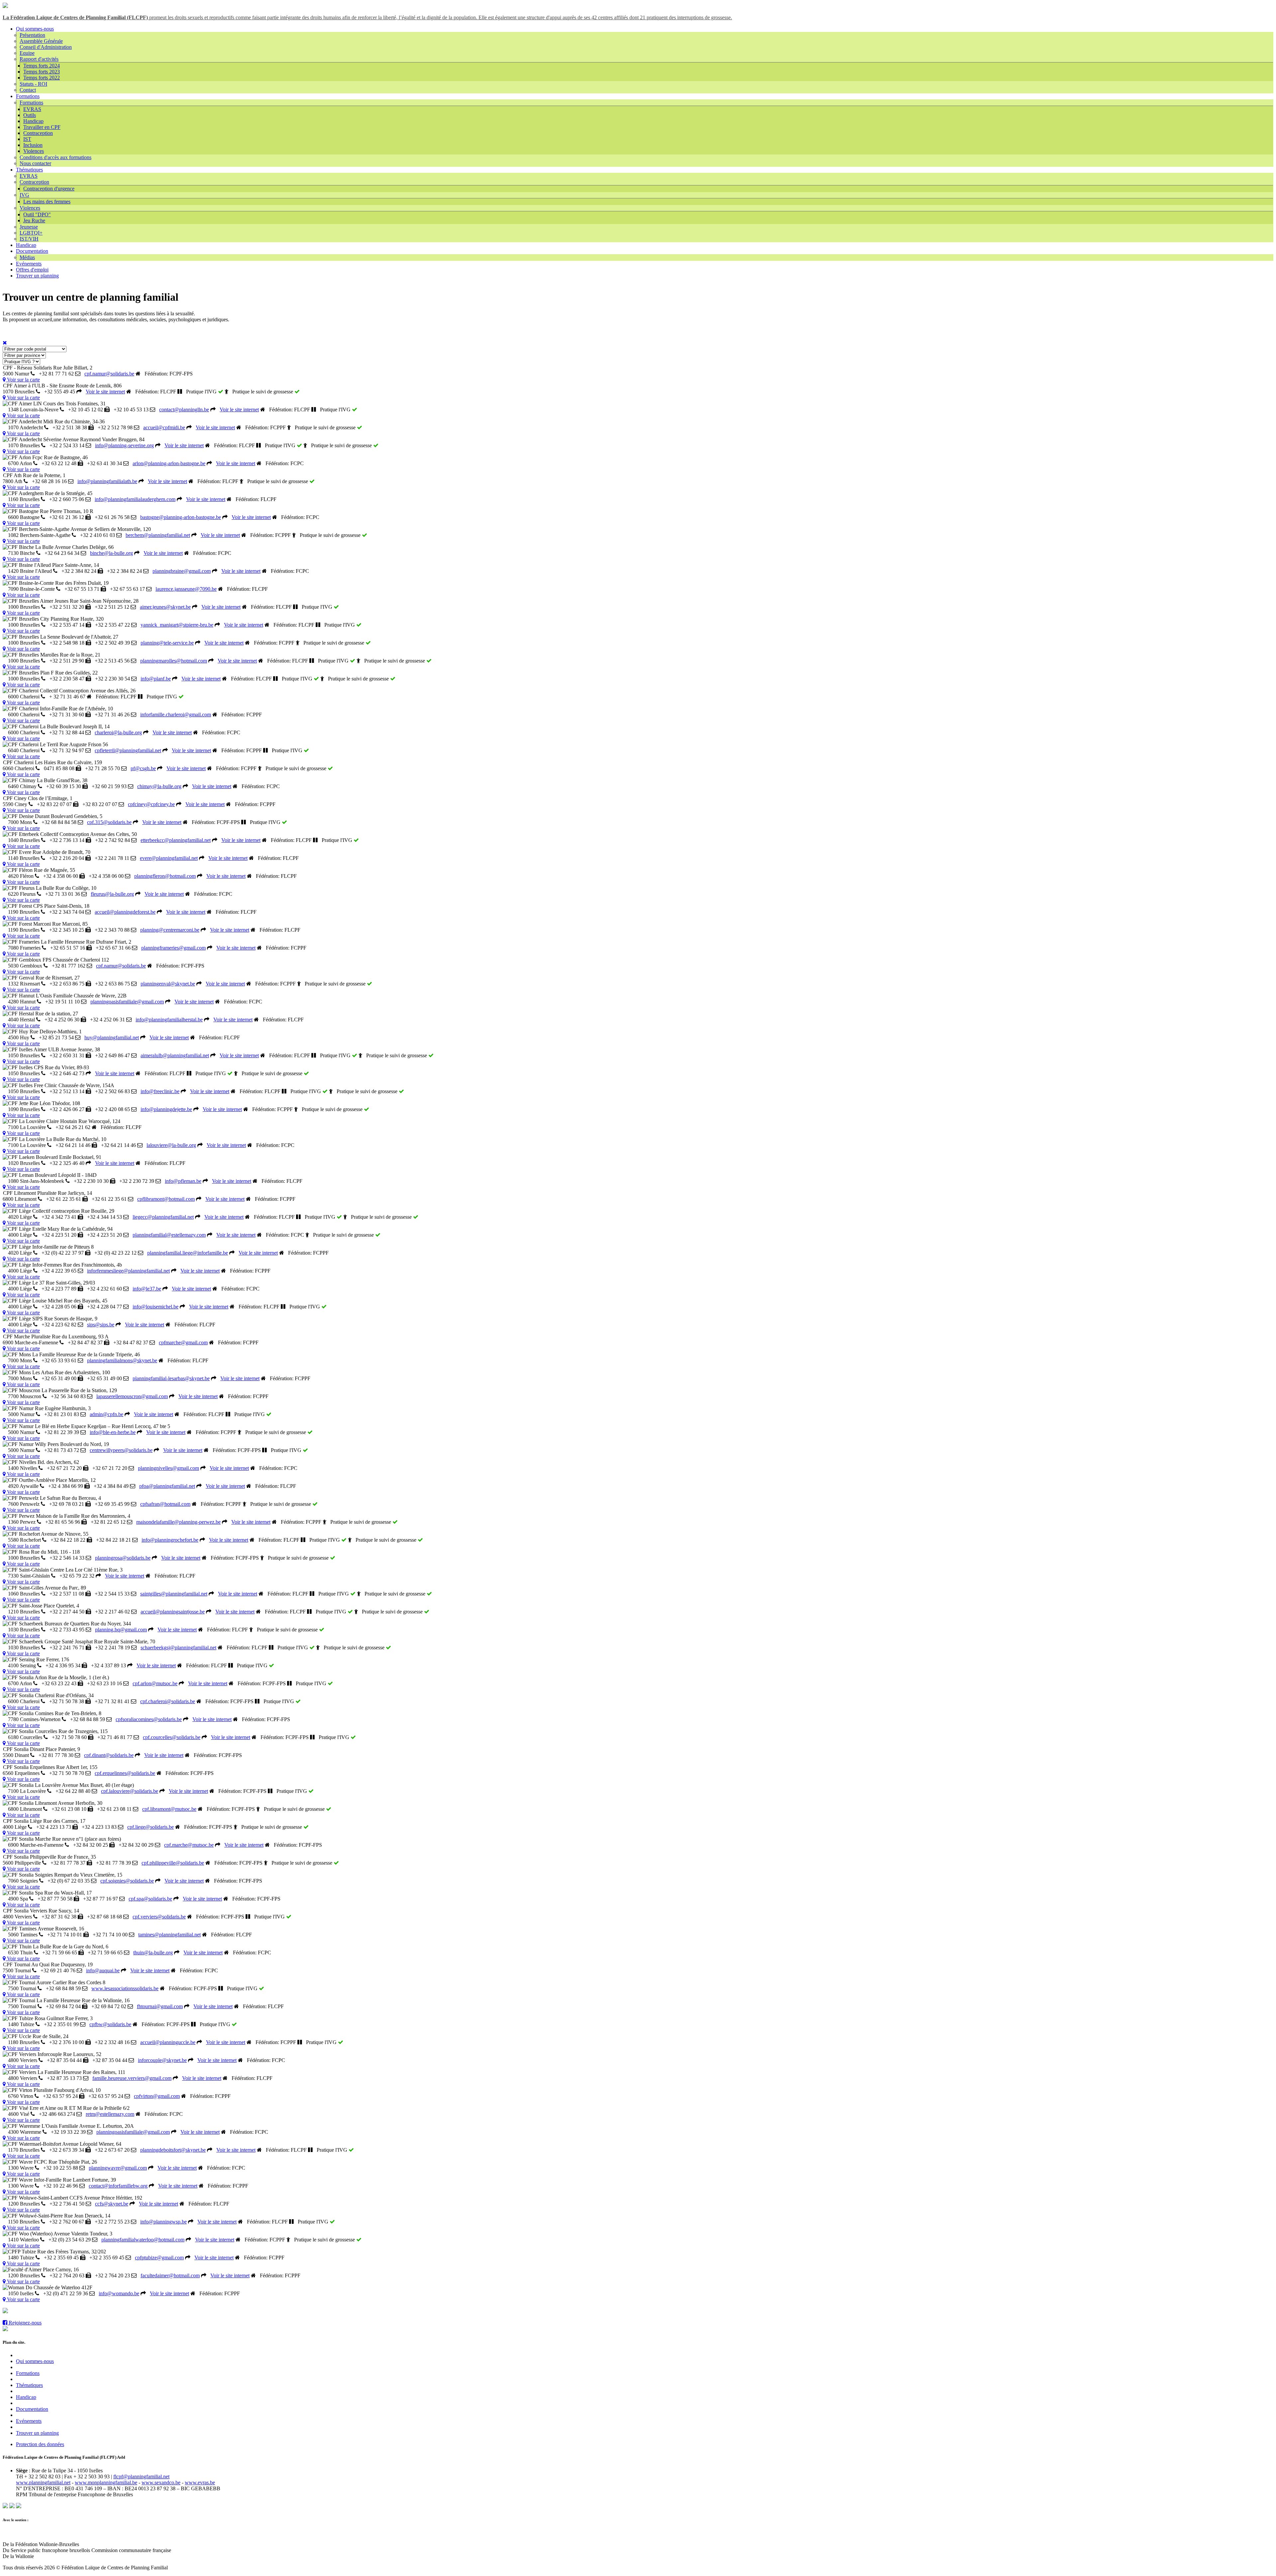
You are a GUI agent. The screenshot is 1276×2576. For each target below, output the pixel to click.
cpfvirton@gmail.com (157, 2096)
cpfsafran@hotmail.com (165, 1504)
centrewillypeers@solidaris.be (121, 1450)
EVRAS (32, 109)
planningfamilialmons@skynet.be (122, 1360)
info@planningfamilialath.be (107, 481)
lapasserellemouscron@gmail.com (132, 1396)
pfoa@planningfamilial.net (167, 1486)
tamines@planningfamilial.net (169, 1935)
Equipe (27, 53)
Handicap (33, 121)
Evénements (29, 264)
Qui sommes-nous (35, 29)
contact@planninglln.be (184, 410)
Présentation (32, 35)
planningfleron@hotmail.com (165, 876)
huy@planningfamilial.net (112, 1037)
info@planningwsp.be (163, 2222)
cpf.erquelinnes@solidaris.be (125, 1773)
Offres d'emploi (32, 270)
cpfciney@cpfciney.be (151, 804)
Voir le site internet (105, 392)
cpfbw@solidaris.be (110, 2024)
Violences (34, 151)
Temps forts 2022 (42, 78)
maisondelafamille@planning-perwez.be (178, 1522)
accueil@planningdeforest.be (125, 912)
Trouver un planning (37, 276)
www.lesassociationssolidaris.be (125, 1988)
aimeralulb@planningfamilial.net (175, 1055)
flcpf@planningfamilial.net (141, 2476)
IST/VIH (29, 239)
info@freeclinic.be (160, 1091)
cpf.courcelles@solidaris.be (172, 1737)
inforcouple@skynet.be (162, 2060)
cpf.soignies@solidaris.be (127, 1881)
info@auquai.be (103, 1970)
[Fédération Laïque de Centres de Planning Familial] (5, 6)
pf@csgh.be (143, 768)
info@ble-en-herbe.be (113, 1432)
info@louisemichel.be (156, 1307)
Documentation (32, 251)
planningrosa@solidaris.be (123, 1558)
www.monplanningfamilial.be (106, 2482)
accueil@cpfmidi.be (164, 427)
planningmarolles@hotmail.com (174, 661)
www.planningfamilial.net (43, 2482)
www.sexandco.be (161, 2482)
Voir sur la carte (23, 380)
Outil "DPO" (37, 214)
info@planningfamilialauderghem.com (135, 499)
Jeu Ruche (34, 220)
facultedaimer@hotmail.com (170, 2275)
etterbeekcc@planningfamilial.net (176, 840)
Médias (27, 257)
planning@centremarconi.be (170, 930)
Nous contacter (35, 163)
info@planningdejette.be (166, 1109)
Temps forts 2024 (42, 66)
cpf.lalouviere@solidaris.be (130, 1791)
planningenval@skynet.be (168, 984)
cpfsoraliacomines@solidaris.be (149, 1719)
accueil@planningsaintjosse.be (173, 1612)
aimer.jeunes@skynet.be (165, 607)
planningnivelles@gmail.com (168, 1468)
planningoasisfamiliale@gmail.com (127, 1002)
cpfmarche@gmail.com (183, 1342)
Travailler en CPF (42, 127)
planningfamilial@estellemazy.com (169, 1235)
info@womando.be (119, 2293)
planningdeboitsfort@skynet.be (173, 2150)
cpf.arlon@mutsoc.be (155, 1683)
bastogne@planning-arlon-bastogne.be (181, 517)
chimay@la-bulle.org (159, 786)
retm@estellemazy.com (110, 2114)
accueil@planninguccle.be (168, 2042)
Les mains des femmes (47, 202)
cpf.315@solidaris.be (109, 822)
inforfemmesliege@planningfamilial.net (128, 1271)
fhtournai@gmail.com (160, 2006)
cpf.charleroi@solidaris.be (168, 1701)
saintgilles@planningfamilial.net (174, 1594)
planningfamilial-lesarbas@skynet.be (171, 1378)
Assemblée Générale (41, 41)
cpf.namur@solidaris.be (109, 374)
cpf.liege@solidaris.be (151, 1827)
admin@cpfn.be (106, 1414)
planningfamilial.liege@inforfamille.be (188, 1253)
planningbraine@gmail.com (182, 571)
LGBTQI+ (31, 233)
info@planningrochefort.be (170, 1540)
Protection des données (40, 2444)
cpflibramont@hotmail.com (166, 1199)
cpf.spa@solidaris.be (150, 1899)
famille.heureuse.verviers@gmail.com (132, 2078)
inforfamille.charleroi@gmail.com (176, 715)
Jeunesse (29, 227)
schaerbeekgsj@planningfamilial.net (178, 1648)
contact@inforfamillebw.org (118, 2186)
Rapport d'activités (39, 59)
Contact (28, 90)
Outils (30, 115)
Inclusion (33, 145)
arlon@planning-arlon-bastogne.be (169, 463)
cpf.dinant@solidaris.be (109, 1755)
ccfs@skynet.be (112, 2204)
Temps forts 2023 (42, 72)
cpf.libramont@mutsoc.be (169, 1809)
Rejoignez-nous (24, 2323)
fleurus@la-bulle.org (112, 894)
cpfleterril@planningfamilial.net (128, 750)
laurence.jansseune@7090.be (186, 589)
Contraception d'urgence (49, 189)
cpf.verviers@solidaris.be (159, 1917)
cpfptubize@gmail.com (159, 2258)
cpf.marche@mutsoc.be (189, 1845)
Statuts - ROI (33, 84)
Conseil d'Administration (46, 47)
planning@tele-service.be (167, 643)
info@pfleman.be (183, 1181)
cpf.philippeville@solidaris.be (173, 1863)
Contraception (38, 133)
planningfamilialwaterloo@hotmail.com (143, 2240)
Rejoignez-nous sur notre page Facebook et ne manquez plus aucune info (85, 2311)
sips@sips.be (101, 1325)
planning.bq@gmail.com (121, 1630)
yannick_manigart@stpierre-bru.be (177, 625)
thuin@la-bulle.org (153, 1953)
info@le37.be (147, 1289)
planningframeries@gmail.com (173, 948)
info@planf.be (156, 679)
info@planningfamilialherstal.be (169, 1020)
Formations (28, 96)
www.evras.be (200, 2482)
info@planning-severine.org (124, 445)
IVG (24, 195)
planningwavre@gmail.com (118, 2168)
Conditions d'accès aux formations (55, 157)
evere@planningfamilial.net (169, 858)
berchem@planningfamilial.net (158, 535)
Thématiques (29, 170)
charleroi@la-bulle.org (118, 732)
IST (27, 139)
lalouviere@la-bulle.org (171, 1145)
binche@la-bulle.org (111, 553)
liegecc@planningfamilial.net (163, 1217)
